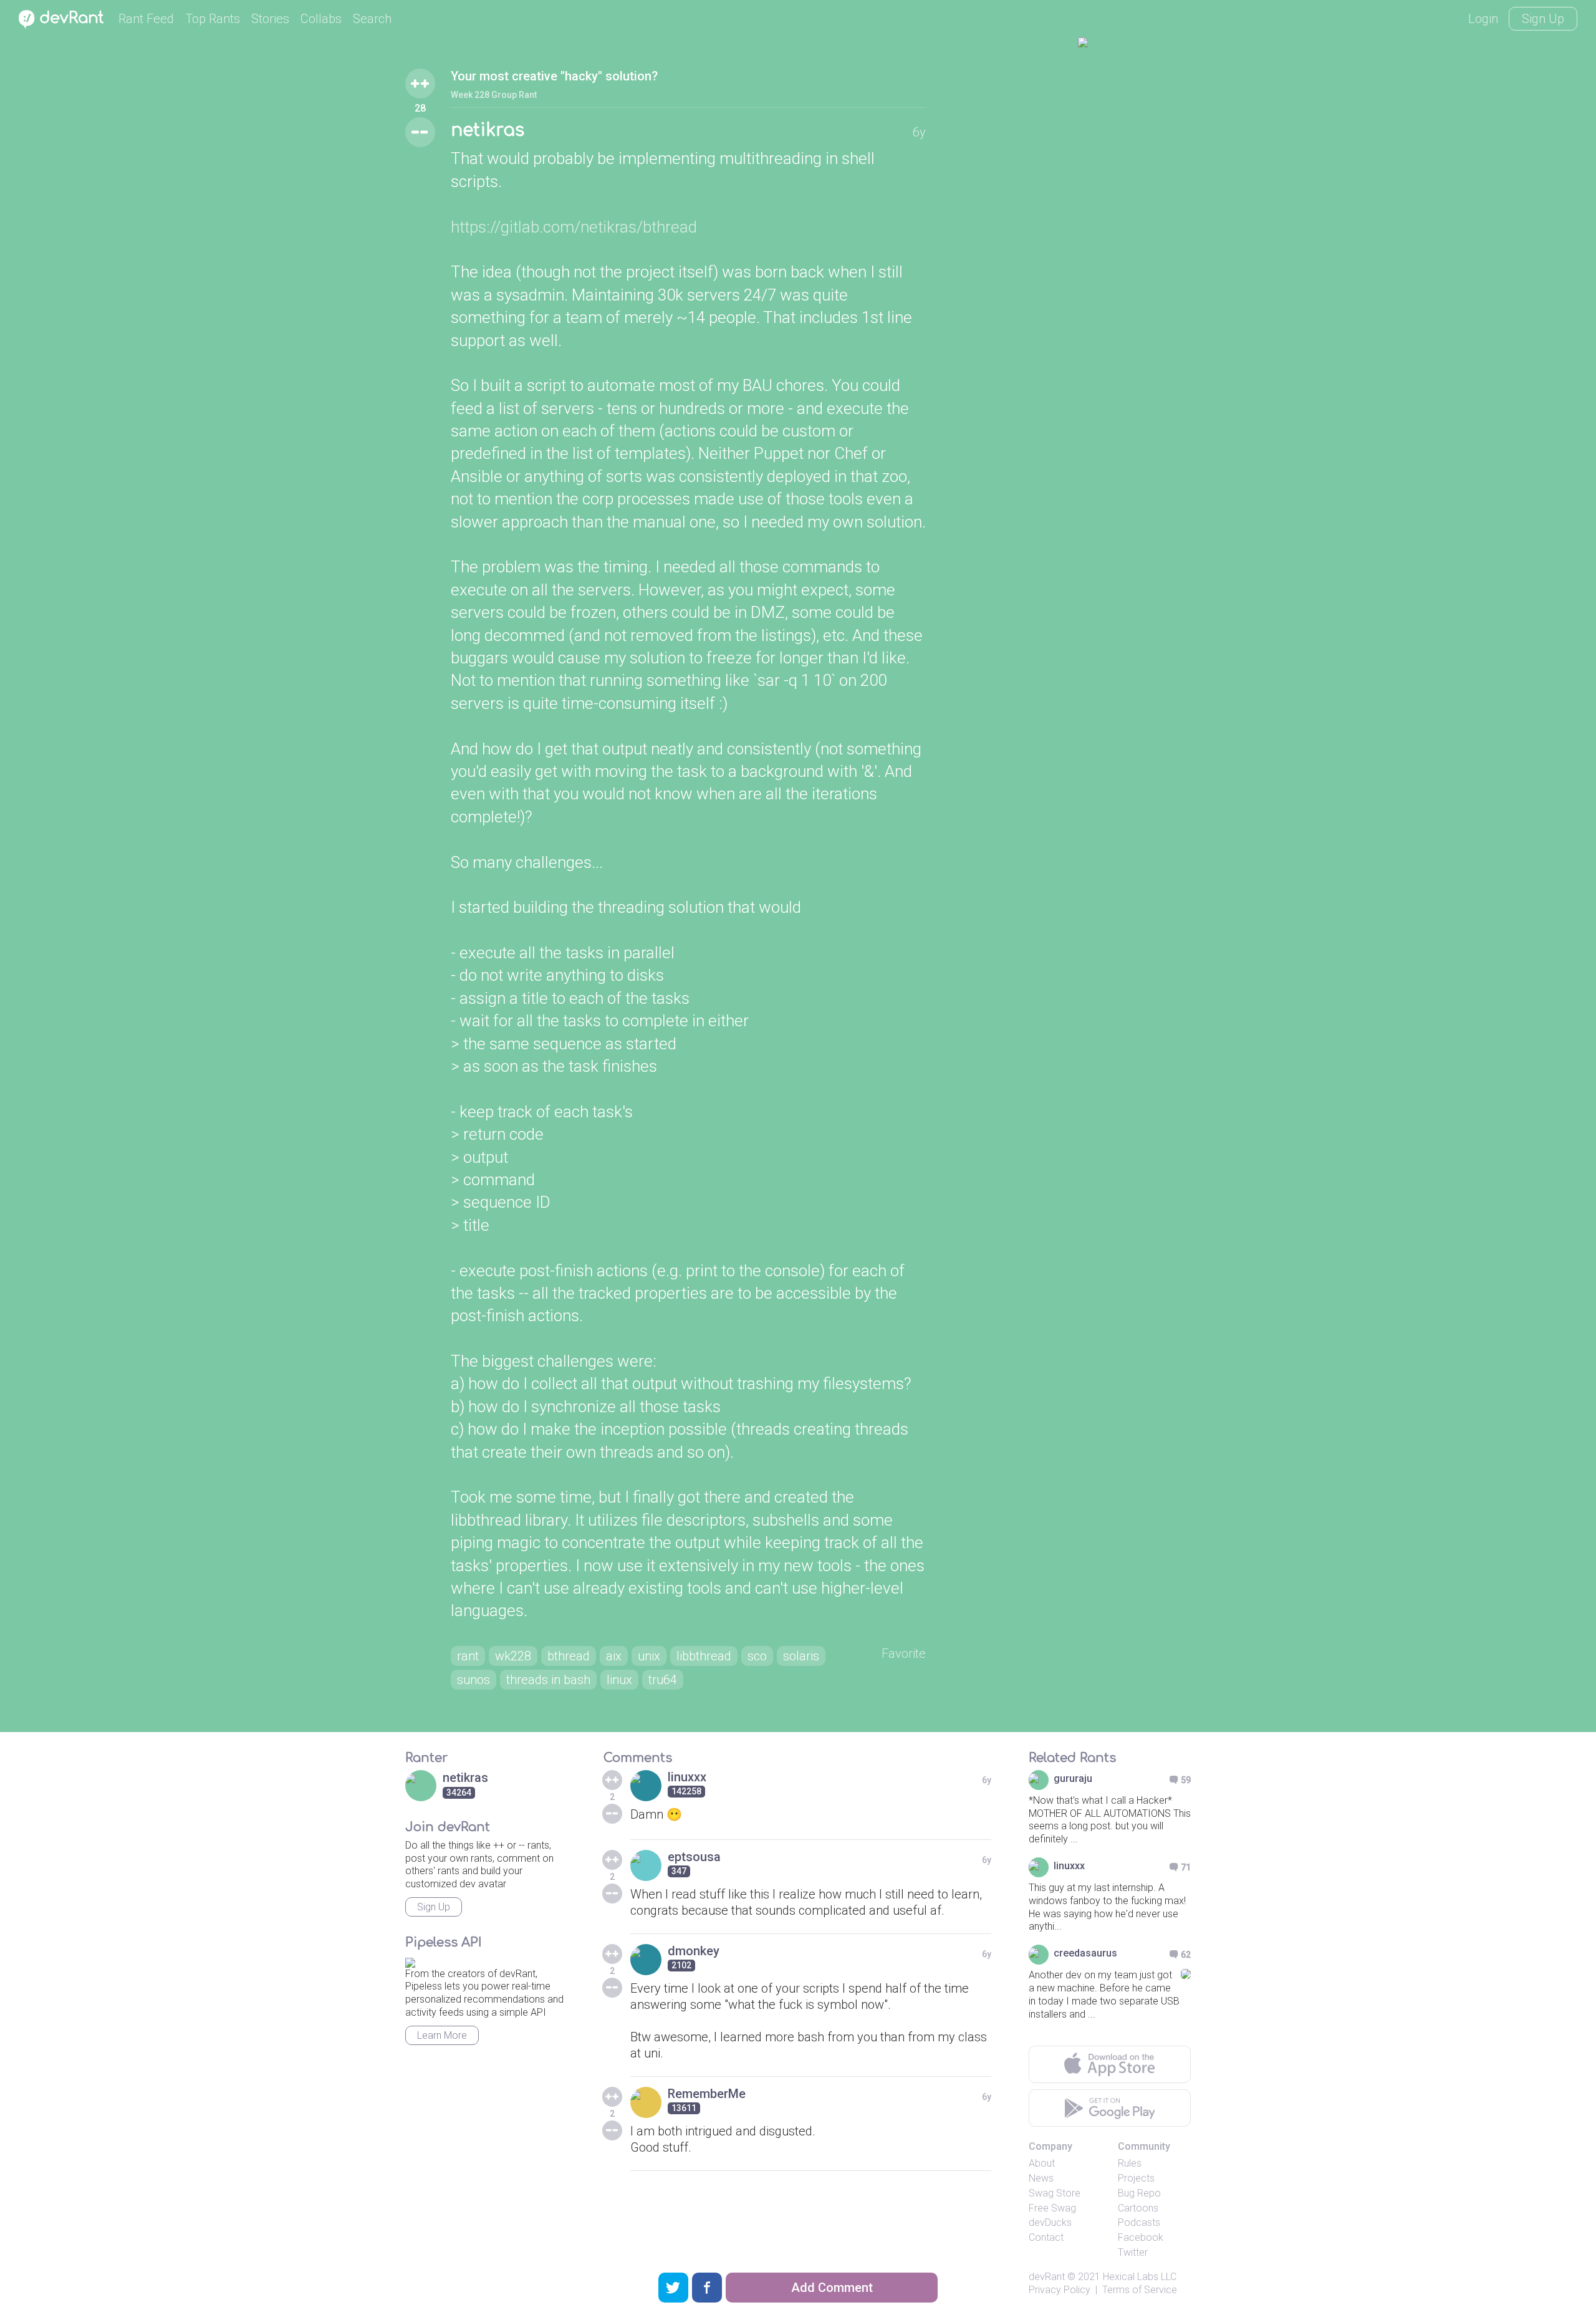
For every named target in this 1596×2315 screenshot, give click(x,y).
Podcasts (1139, 2222)
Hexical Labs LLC (1140, 2277)
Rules (1130, 2163)
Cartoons (1138, 2208)
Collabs (321, 19)
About (1042, 2163)
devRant (1047, 2277)
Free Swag (1052, 2208)
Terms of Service (1140, 2290)
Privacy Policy (1060, 2290)
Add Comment (832, 2288)
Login (1483, 19)
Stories (270, 19)
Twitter (1133, 2252)
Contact (1046, 2237)
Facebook (1141, 2237)
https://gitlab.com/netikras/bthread (574, 227)
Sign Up (1543, 19)
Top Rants (213, 19)
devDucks (1050, 2222)
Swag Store (1055, 2193)
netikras (488, 130)
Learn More (442, 2035)
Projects (1136, 2178)
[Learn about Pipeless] (410, 1961)
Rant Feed (146, 19)
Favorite (904, 1653)
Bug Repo (1139, 2193)
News (1041, 2178)
